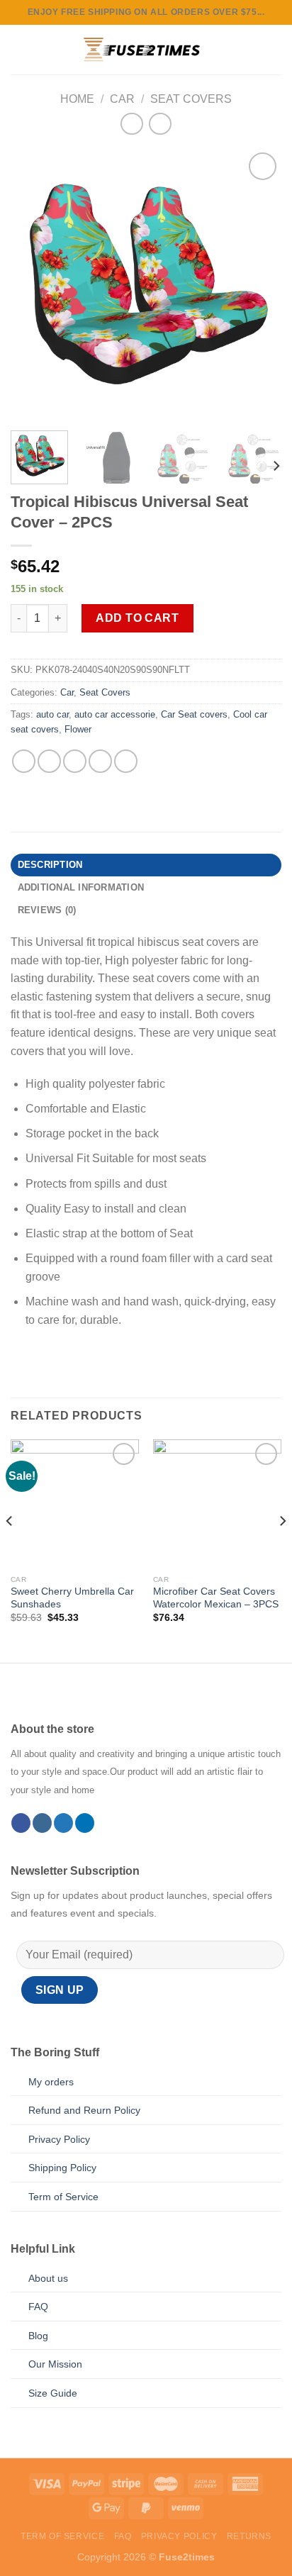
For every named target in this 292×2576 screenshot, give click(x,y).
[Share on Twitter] (49, 761)
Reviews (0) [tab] (47, 910)
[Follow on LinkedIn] (85, 1823)
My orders (51, 2082)
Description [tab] (50, 865)
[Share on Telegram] (126, 761)
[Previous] (34, 284)
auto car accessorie (115, 714)
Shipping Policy (62, 2168)
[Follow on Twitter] (63, 1823)
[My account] (250, 50)
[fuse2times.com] (137, 50)
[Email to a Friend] (75, 761)
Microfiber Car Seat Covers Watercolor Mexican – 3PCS (216, 1598)
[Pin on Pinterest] (100, 761)
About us (48, 2278)
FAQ (38, 2307)
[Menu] (19, 49)
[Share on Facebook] (24, 761)
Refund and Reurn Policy (84, 2110)
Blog (38, 2336)
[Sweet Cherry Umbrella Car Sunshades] (75, 1504)
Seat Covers (191, 99)
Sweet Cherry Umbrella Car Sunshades (72, 1598)
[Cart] (274, 50)
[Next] (258, 284)
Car (122, 99)
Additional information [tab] (81, 887)
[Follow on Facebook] (21, 1823)
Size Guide (53, 2393)
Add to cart (137, 618)
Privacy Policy (59, 2139)
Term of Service (63, 2197)
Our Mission (55, 2364)
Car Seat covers (194, 714)
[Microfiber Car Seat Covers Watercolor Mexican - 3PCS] (217, 1504)
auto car (52, 714)
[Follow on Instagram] (42, 1823)
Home (77, 99)
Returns (249, 2536)
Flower (78, 729)
